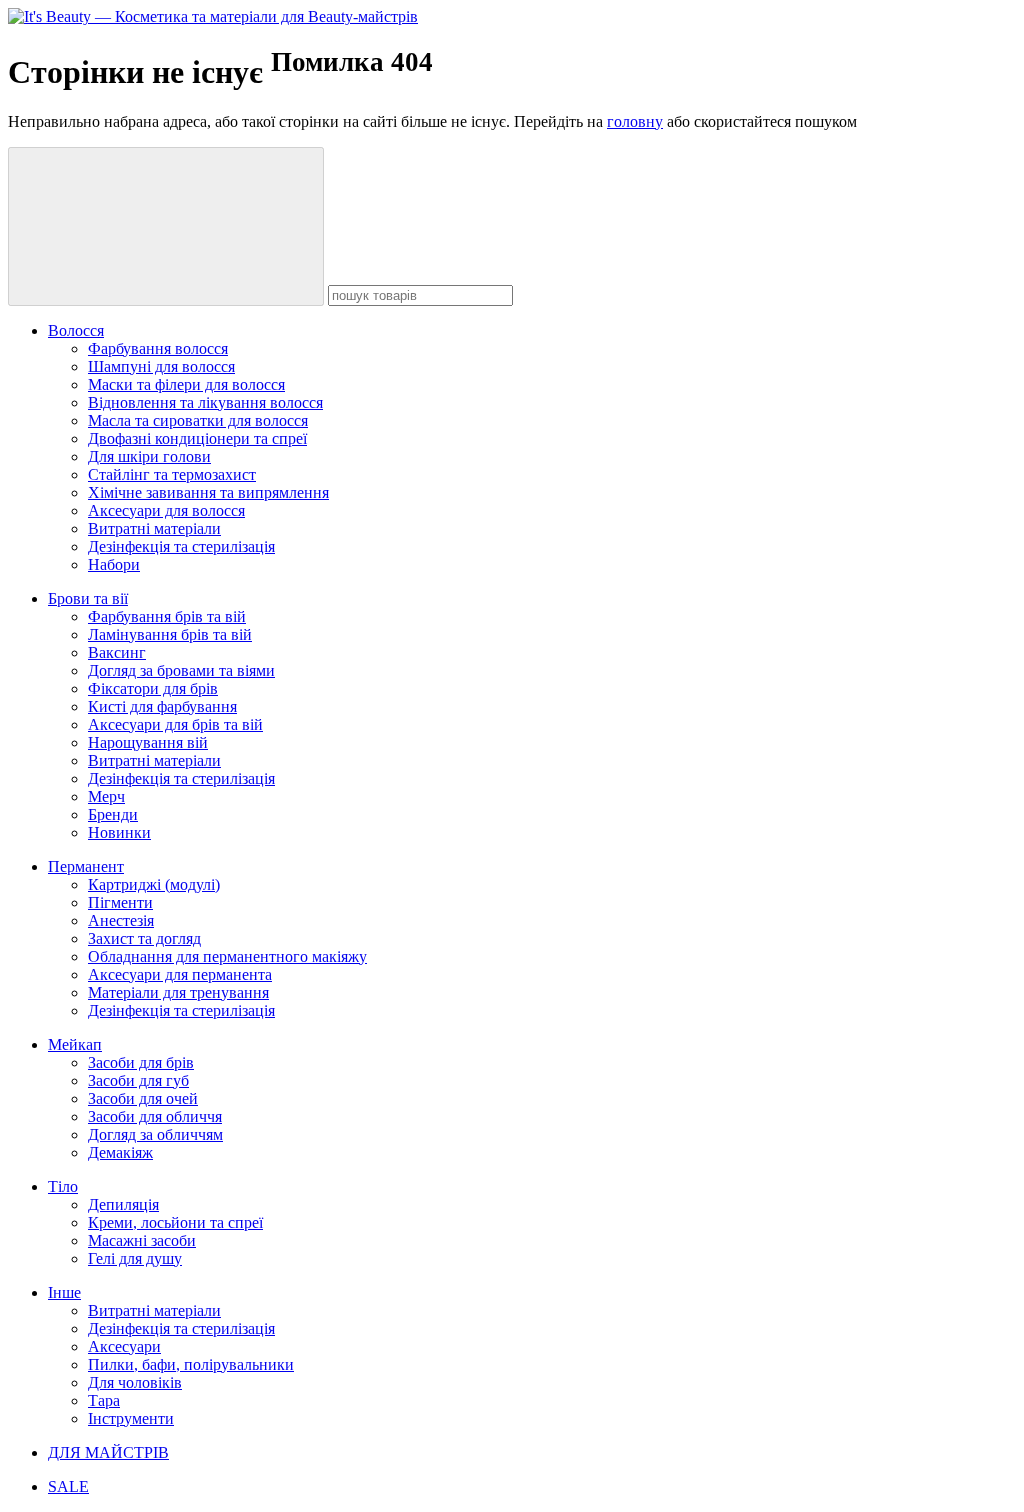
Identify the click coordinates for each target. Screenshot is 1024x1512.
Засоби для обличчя (155, 1116)
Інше (64, 1292)
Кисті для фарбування (162, 706)
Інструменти (131, 1418)
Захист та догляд (144, 938)
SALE (68, 1486)
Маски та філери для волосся (186, 384)
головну (635, 121)
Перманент (86, 866)
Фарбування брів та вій (167, 616)
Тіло (63, 1186)
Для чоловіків (135, 1382)
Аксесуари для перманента (180, 974)
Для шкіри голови (149, 456)
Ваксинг (117, 652)
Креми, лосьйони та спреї (175, 1222)
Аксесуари (124, 1346)
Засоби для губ (138, 1080)
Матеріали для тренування (178, 992)
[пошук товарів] (166, 226)
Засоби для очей (143, 1098)
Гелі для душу (135, 1258)
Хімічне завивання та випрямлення (208, 492)
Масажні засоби (142, 1240)
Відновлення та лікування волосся (205, 402)
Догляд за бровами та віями (181, 670)
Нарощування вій (148, 742)
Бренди (113, 814)
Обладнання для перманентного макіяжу (227, 956)
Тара (104, 1400)
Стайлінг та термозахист (172, 474)
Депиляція (123, 1204)
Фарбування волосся (158, 348)
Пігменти (120, 902)
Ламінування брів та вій (170, 634)
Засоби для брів (141, 1062)
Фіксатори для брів (153, 688)
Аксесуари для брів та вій (175, 724)
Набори (114, 564)
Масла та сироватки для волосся (198, 420)
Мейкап (75, 1044)
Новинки (119, 832)
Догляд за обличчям (155, 1134)
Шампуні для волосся (161, 366)
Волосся (76, 330)
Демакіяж (120, 1152)
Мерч (106, 796)
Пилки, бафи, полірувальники (191, 1364)
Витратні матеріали (154, 528)
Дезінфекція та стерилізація (181, 546)
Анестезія (121, 920)
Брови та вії (88, 598)
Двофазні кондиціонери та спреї (197, 438)
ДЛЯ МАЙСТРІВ (108, 1452)
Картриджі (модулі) (154, 884)
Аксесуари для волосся (166, 510)
